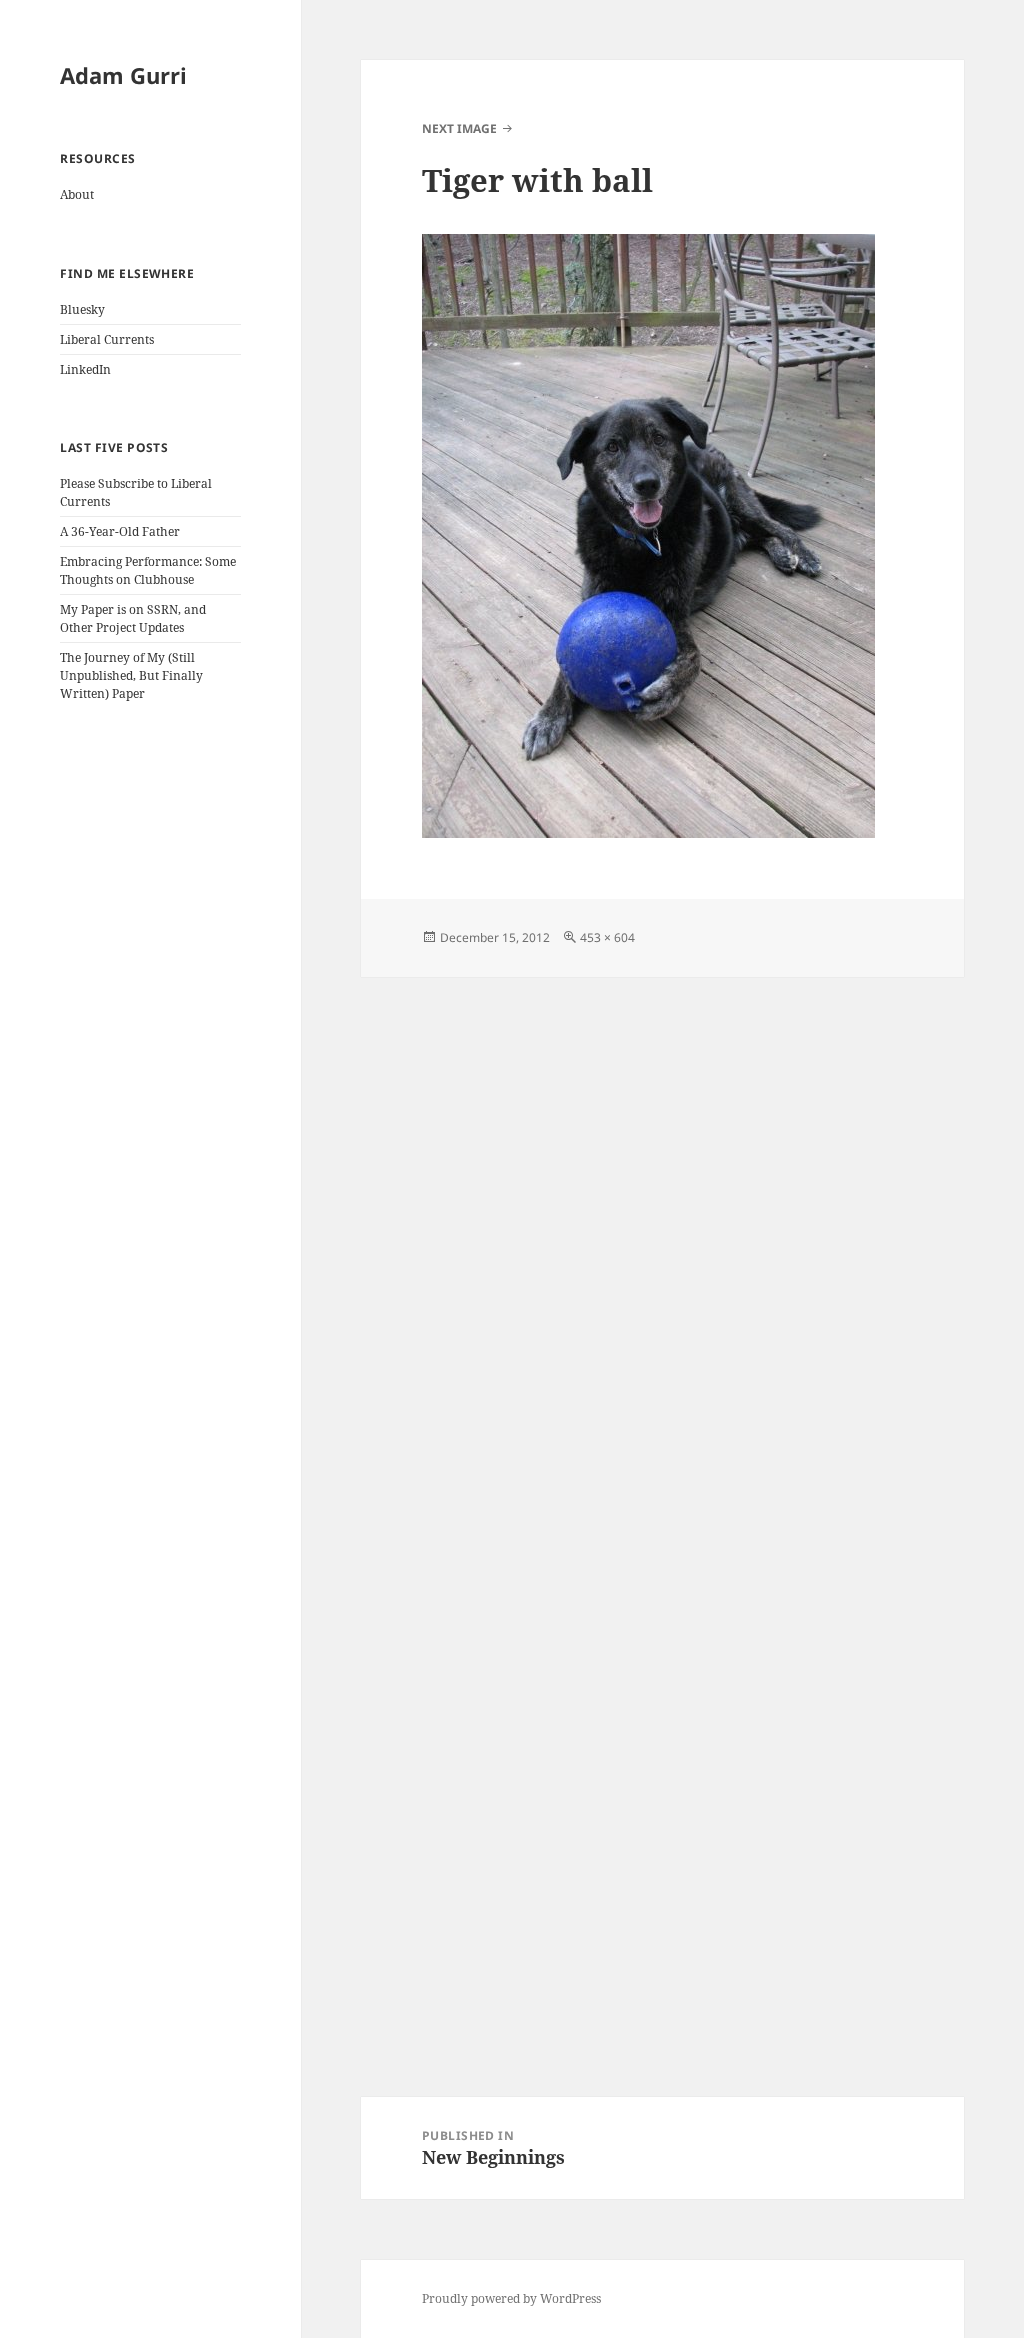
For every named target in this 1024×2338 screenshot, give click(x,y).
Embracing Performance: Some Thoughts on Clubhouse (148, 570)
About (77, 194)
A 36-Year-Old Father (120, 531)
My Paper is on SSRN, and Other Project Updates (133, 618)
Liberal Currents (107, 339)
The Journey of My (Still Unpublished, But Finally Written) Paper (131, 675)
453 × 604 (607, 937)
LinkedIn (85, 369)
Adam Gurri (123, 75)
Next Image (459, 128)
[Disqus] (662, 1227)
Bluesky (82, 309)
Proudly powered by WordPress (511, 2298)
